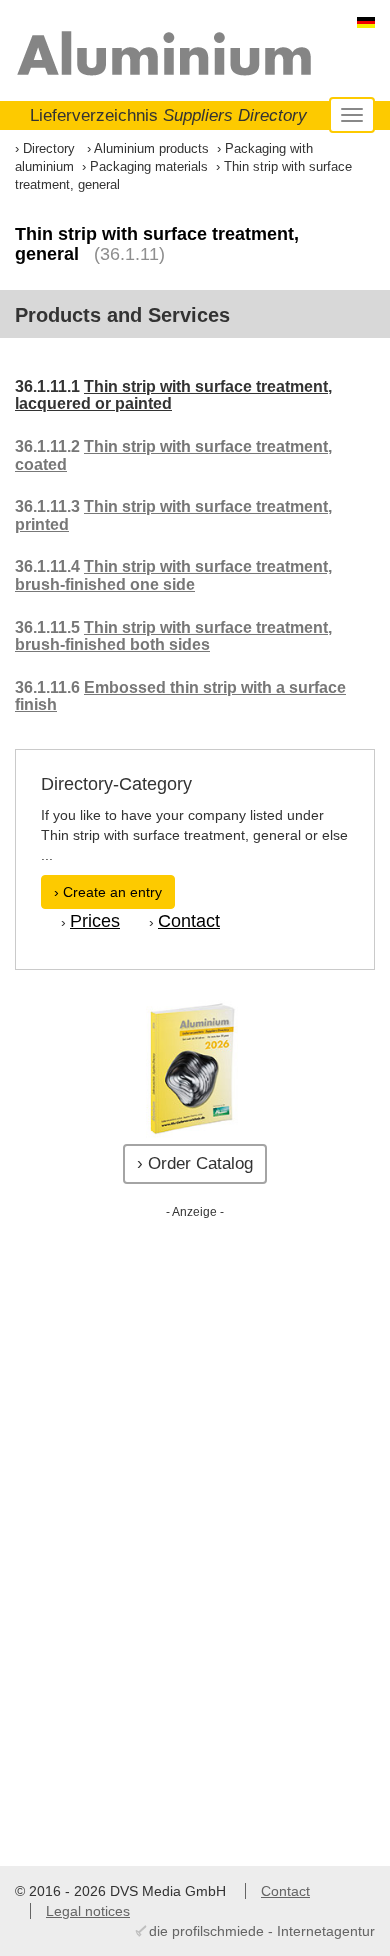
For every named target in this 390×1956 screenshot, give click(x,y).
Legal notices (88, 1911)
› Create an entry (108, 892)
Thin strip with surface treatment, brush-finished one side (173, 575)
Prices (95, 921)
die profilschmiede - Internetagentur (262, 1931)
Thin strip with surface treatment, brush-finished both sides (173, 636)
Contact (189, 921)
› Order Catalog (195, 1163)
